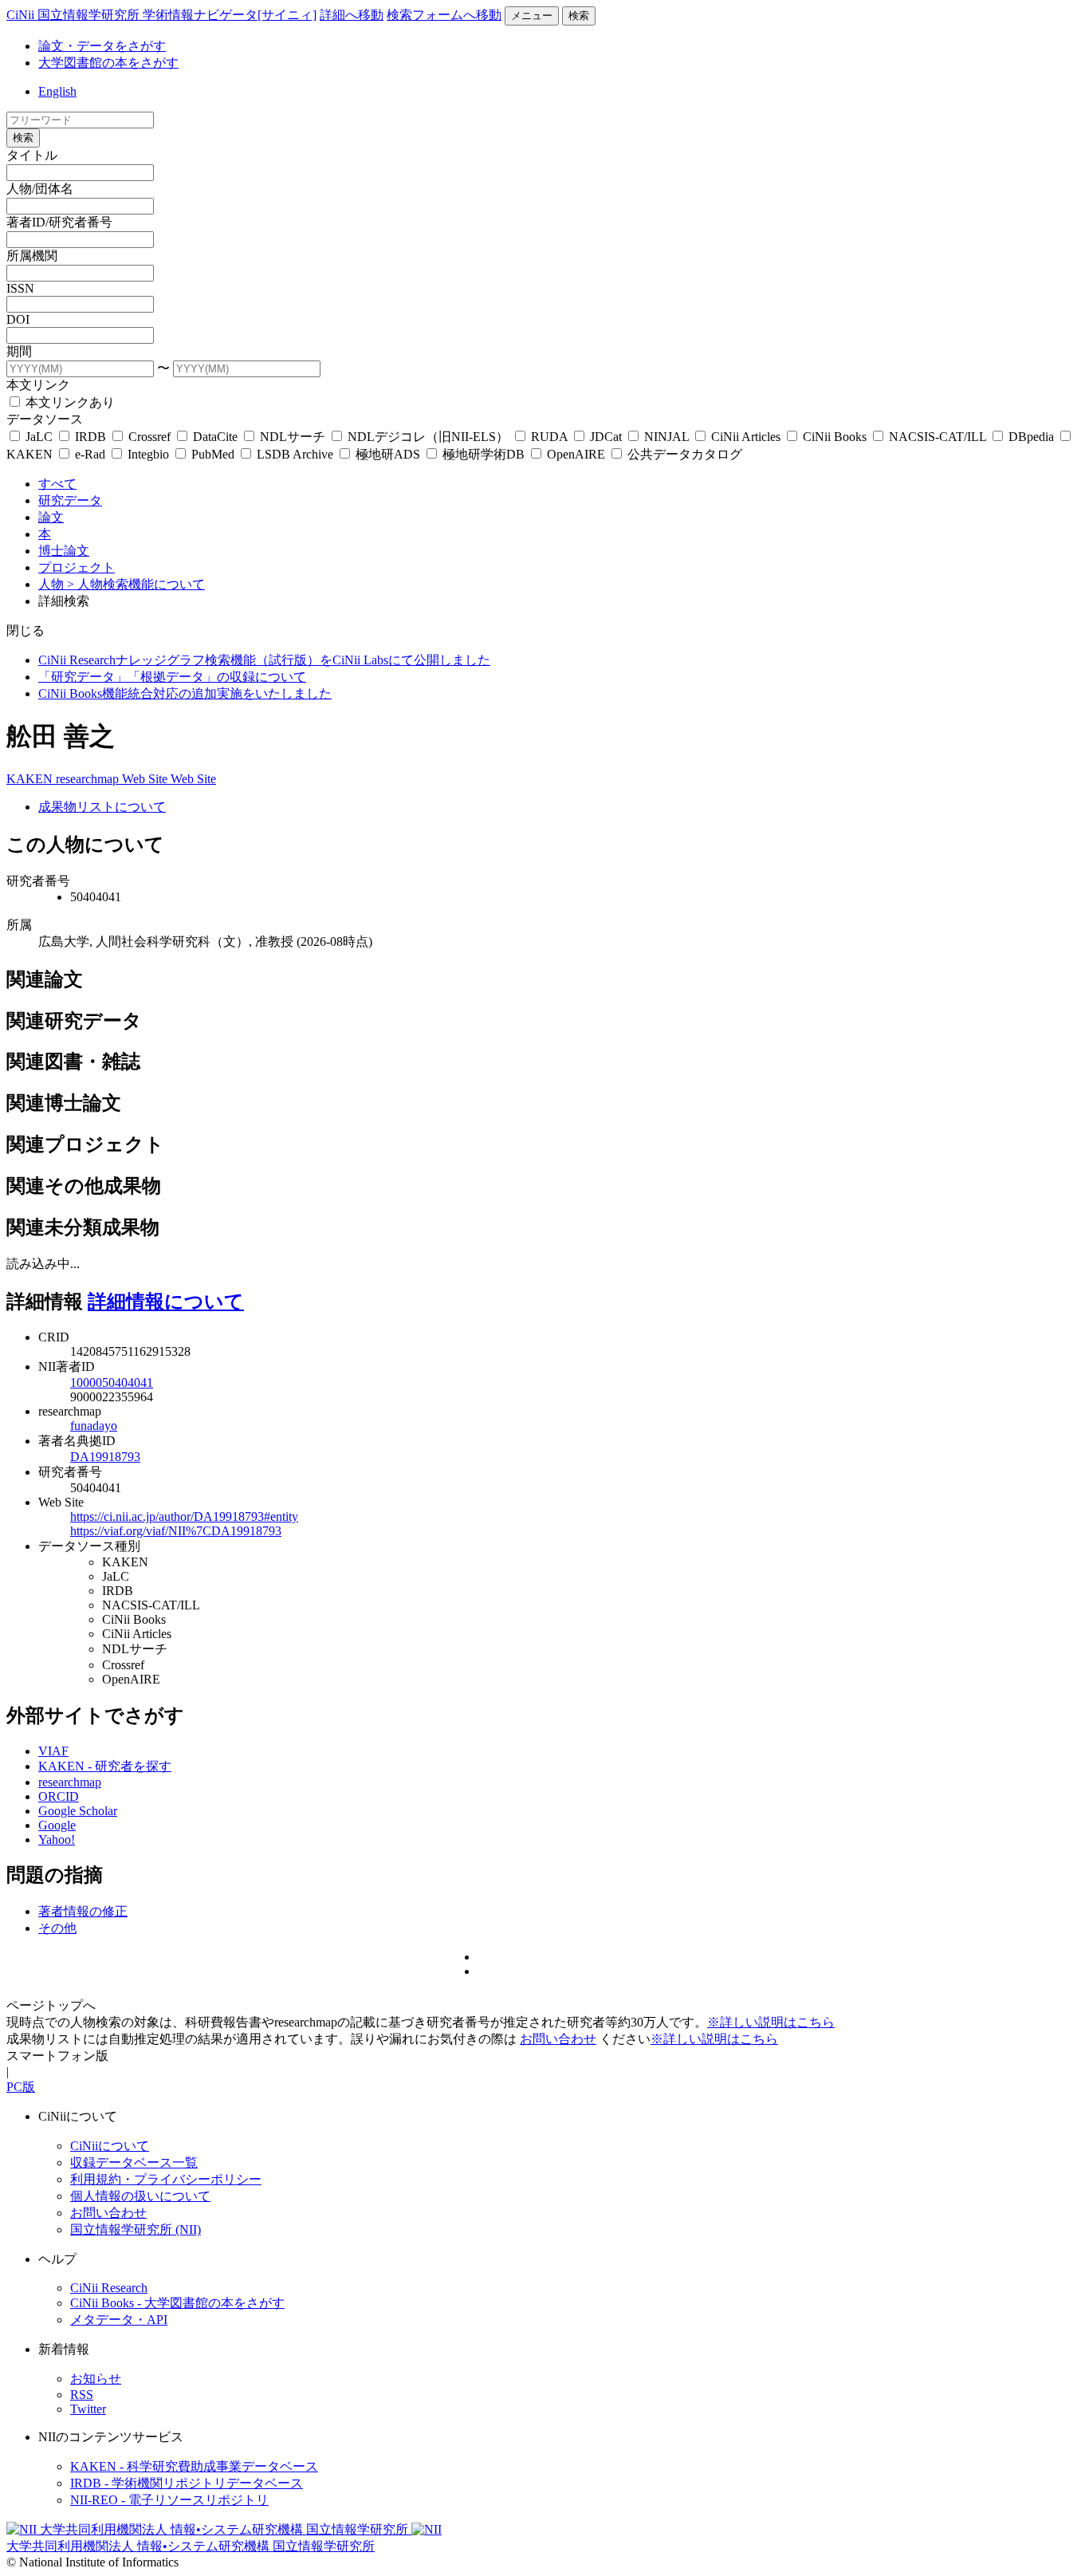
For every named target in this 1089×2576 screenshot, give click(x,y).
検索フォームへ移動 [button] (444, 15)
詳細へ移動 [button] (352, 15)
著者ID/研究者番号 (59, 222)
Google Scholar (78, 1811)
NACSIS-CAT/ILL (938, 437)
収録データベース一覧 (134, 2162)
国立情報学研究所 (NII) (136, 2229)
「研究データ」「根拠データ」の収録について (172, 677)
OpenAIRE (576, 454)
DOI (18, 319)
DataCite (215, 437)
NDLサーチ (293, 437)
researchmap (89, 779)
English (57, 91)
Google (57, 1825)
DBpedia (1031, 437)
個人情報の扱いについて (140, 2196)
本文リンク (38, 385)
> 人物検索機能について (136, 584)
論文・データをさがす (102, 46)
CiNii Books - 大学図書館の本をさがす (177, 2303)
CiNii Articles (746, 437)
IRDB (90, 437)
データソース (45, 419)
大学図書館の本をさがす (108, 63)
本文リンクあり (69, 402)
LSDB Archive (295, 454)
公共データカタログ (683, 454)
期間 (19, 351)
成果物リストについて (102, 807)
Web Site (146, 779)
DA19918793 (105, 1457)
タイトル (32, 155)
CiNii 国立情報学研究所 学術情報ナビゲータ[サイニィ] (161, 15)
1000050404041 (112, 1383)
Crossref (149, 437)
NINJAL (666, 437)
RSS (82, 2395)
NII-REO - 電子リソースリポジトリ (169, 2500)
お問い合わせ (558, 2039)
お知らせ (96, 2379)
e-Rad (90, 454)
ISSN (20, 288)
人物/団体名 (40, 189)
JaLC (39, 437)
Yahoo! (57, 1839)
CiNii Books (835, 437)
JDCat (606, 437)
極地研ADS (388, 454)
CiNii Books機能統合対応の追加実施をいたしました (185, 693)
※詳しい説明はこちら (771, 2022)
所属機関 (32, 256)
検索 (579, 16)
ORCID (59, 1796)
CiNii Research (109, 2288)
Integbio (148, 454)
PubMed (213, 454)
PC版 (21, 2087)
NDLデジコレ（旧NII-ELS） (428, 437)
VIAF (53, 1751)
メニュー (532, 16)
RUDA (549, 437)
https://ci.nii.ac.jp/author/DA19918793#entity (184, 1516)
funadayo (94, 1426)
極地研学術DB (484, 454)
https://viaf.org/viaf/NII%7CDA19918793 (176, 1531)
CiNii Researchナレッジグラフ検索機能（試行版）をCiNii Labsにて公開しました (264, 660)
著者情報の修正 (83, 1911)
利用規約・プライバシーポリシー (166, 2179)
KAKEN (31, 779)
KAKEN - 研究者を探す (105, 1766)
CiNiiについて (110, 2146)
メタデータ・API (119, 2320)
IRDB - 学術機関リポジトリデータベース (187, 2483)
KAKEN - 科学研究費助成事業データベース (194, 2466)
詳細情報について (166, 1302)
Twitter (88, 2409)
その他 (57, 1928)
